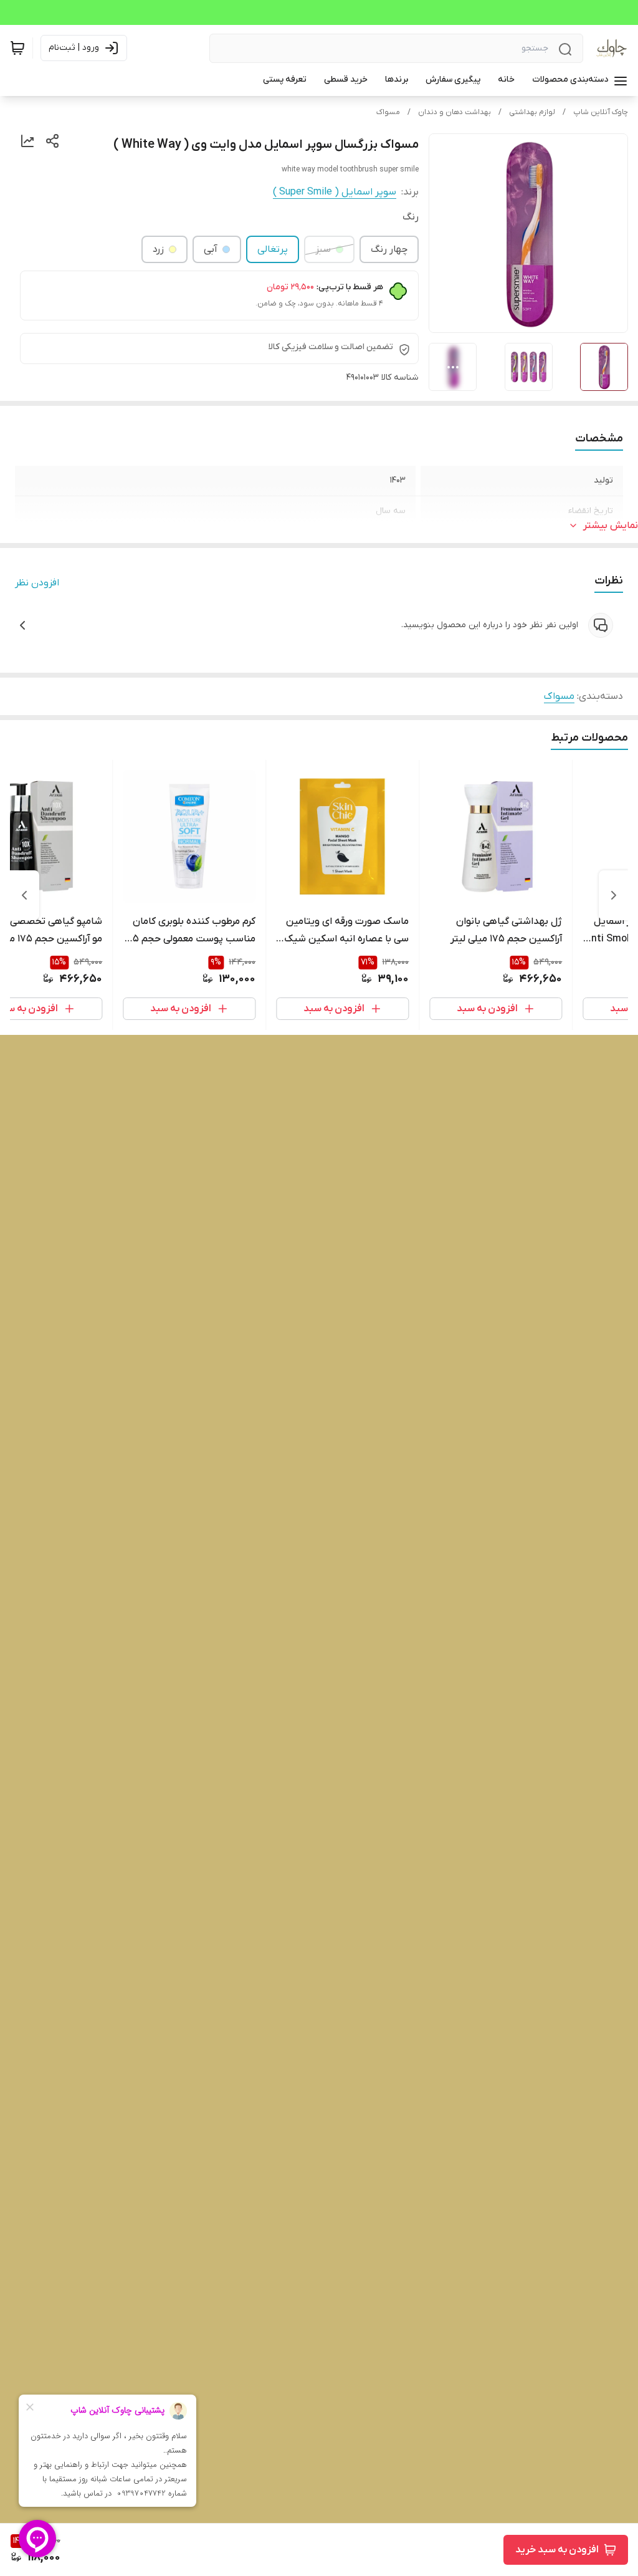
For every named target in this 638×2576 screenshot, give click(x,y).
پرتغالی (273, 249)
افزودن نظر (37, 583)
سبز (323, 249)
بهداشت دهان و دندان (455, 112)
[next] (24, 895)
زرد (158, 249)
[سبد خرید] (17, 48)
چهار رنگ (389, 249)
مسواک (388, 112)
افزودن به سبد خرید (557, 2550)
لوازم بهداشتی (532, 112)
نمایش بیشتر (611, 526)
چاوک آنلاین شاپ (601, 112)
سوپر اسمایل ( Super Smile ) (335, 192)
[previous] (614, 895)
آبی (211, 249)
